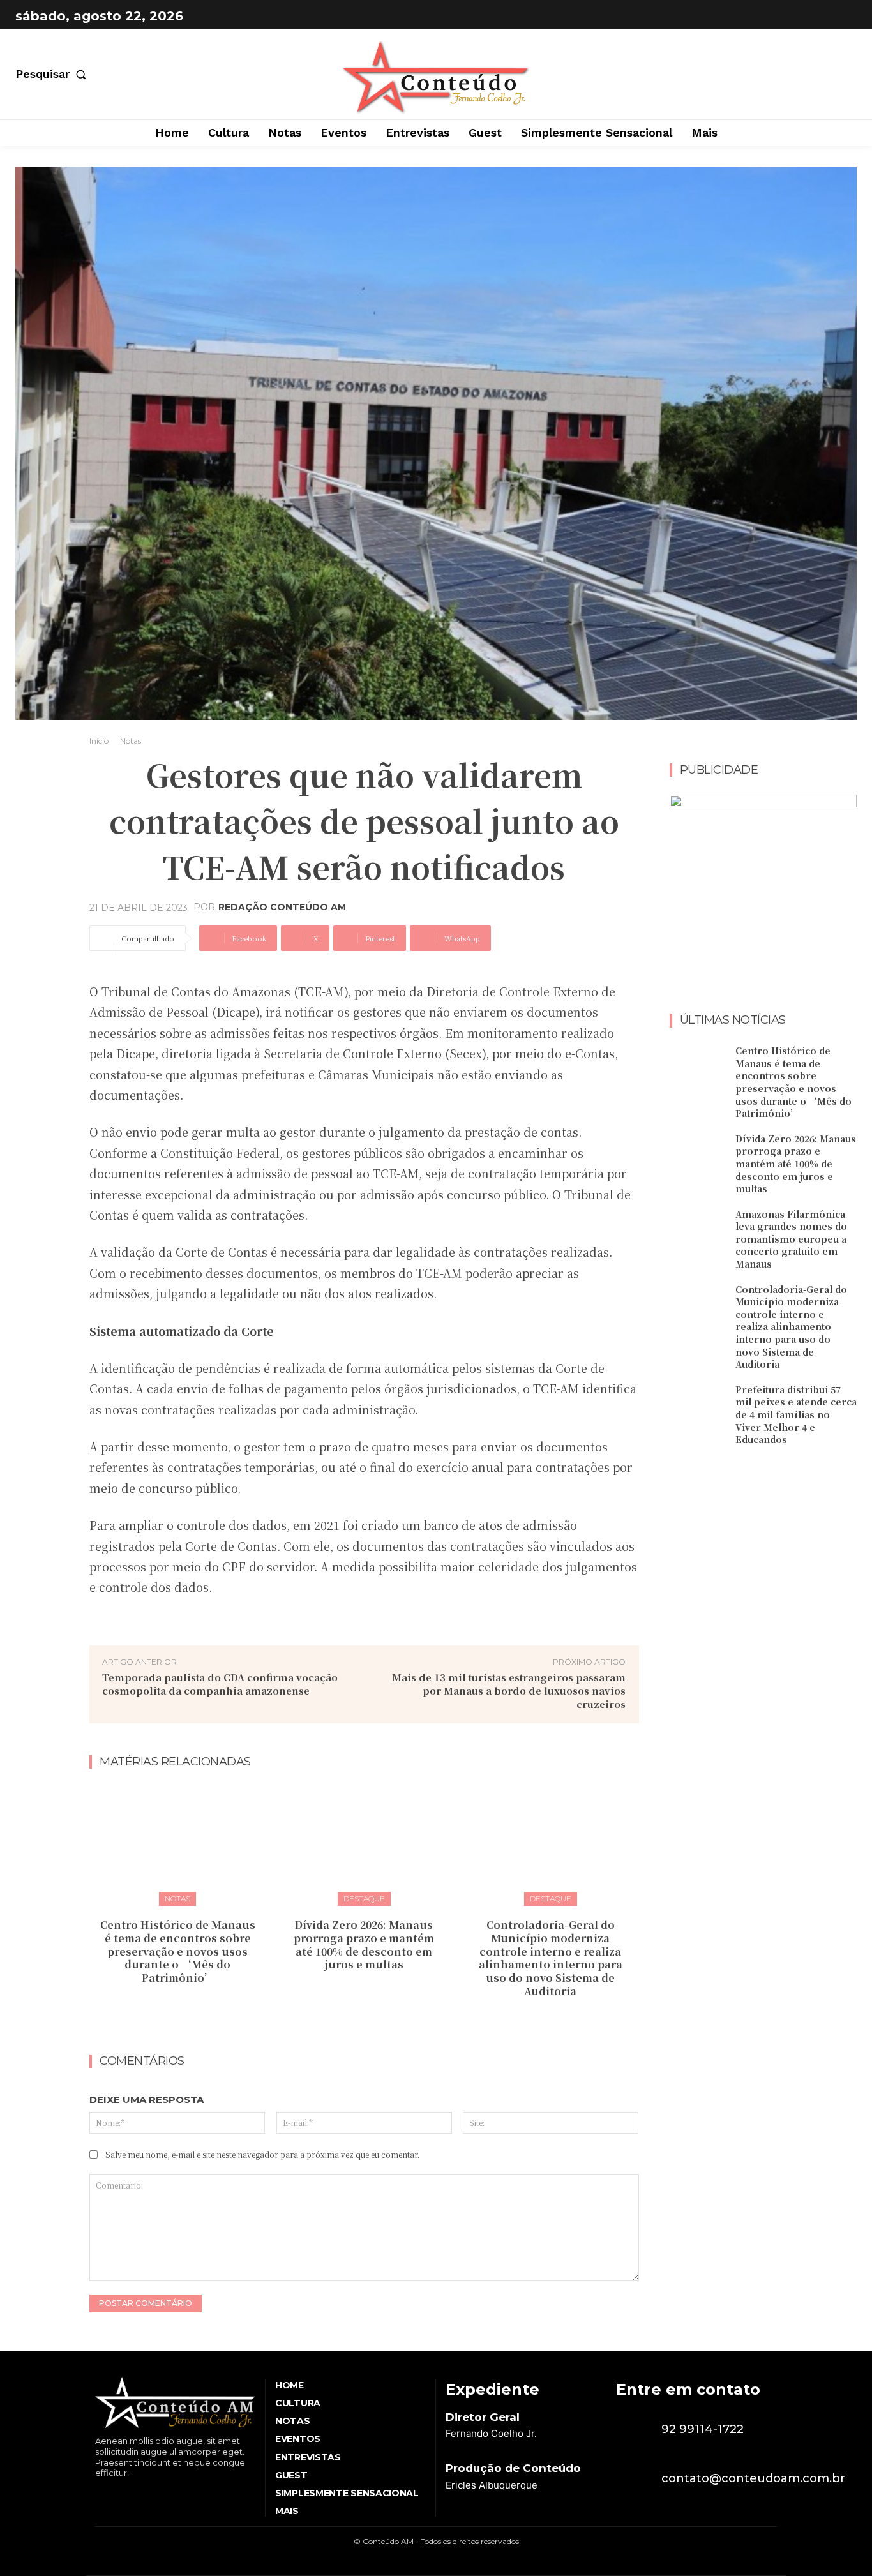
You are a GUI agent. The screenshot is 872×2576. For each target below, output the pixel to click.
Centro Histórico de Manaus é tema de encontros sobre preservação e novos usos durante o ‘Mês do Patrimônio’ (178, 1951)
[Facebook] (812, 16)
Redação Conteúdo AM (282, 907)
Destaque (364, 1898)
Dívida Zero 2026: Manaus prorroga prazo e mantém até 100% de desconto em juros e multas (364, 1944)
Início (99, 741)
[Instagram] (844, 16)
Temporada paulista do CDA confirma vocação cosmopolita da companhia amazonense (220, 1684)
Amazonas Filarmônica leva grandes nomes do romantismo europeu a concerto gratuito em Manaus (791, 1239)
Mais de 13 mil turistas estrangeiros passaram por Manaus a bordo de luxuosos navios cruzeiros (509, 1690)
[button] (53, 74)
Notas (131, 741)
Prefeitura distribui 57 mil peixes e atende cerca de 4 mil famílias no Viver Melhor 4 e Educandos (796, 1414)
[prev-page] (351, 2019)
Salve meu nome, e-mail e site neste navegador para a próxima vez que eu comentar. (262, 2154)
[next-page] (372, 2019)
